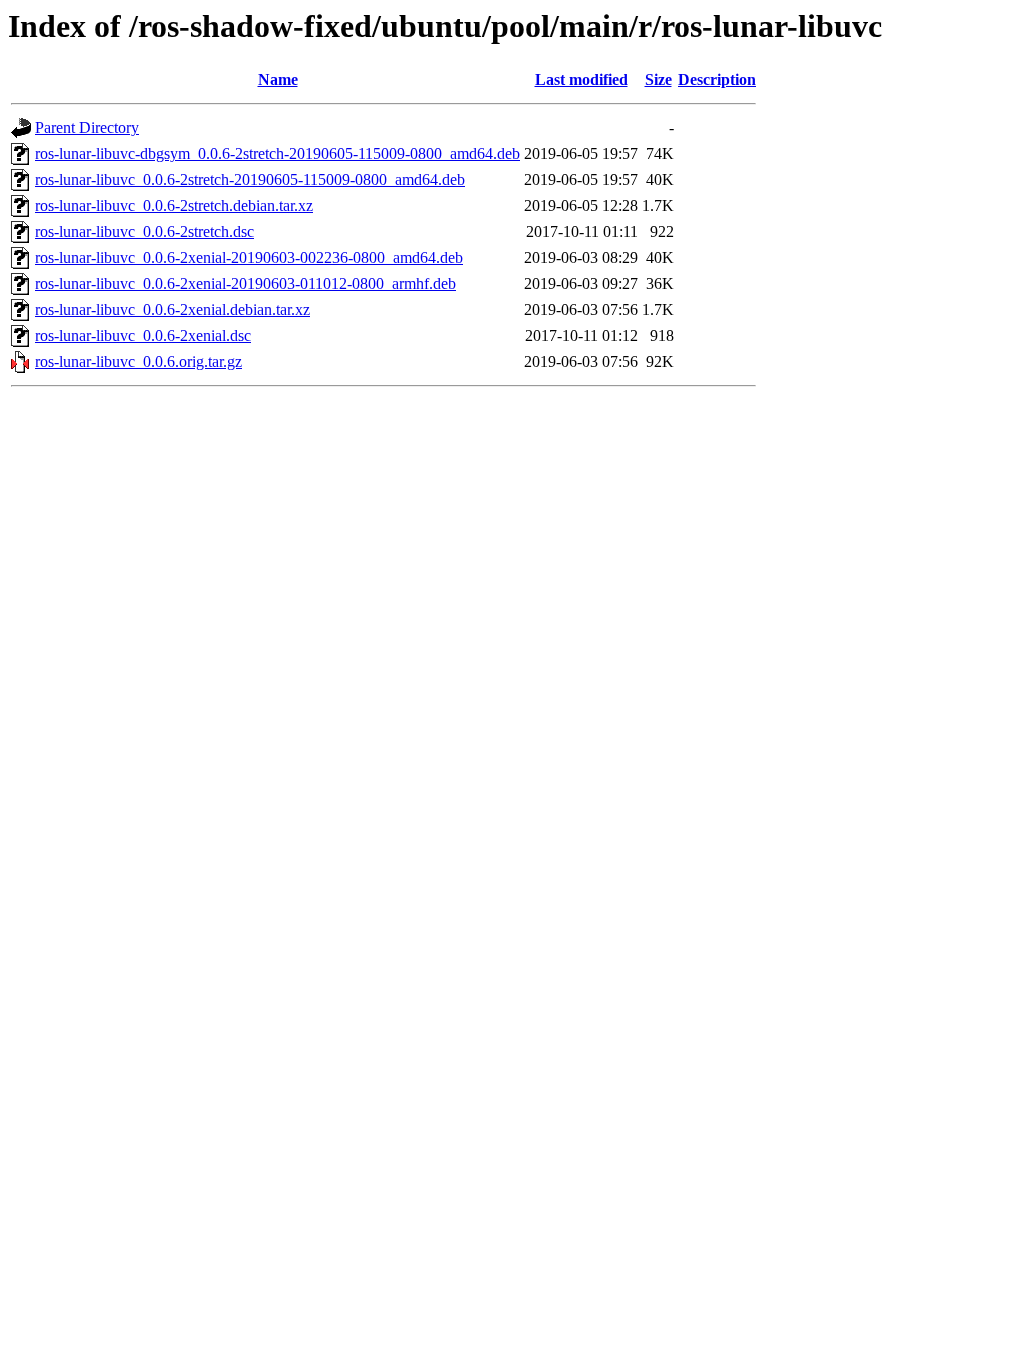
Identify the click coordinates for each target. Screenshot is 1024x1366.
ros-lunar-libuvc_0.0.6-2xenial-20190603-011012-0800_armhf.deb (245, 283)
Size (658, 79)
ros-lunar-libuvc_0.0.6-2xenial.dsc (143, 335)
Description (717, 79)
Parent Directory (87, 127)
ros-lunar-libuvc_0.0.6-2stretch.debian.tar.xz (174, 205)
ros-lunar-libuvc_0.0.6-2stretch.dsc (144, 231)
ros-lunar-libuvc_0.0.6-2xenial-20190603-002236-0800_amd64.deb (249, 257)
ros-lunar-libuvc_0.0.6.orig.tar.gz (138, 361)
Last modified (581, 79)
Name (278, 79)
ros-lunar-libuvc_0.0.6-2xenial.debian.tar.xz (172, 309)
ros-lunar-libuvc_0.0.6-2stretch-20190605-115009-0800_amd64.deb (250, 179)
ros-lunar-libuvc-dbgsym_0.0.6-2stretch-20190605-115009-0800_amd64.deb (277, 153)
